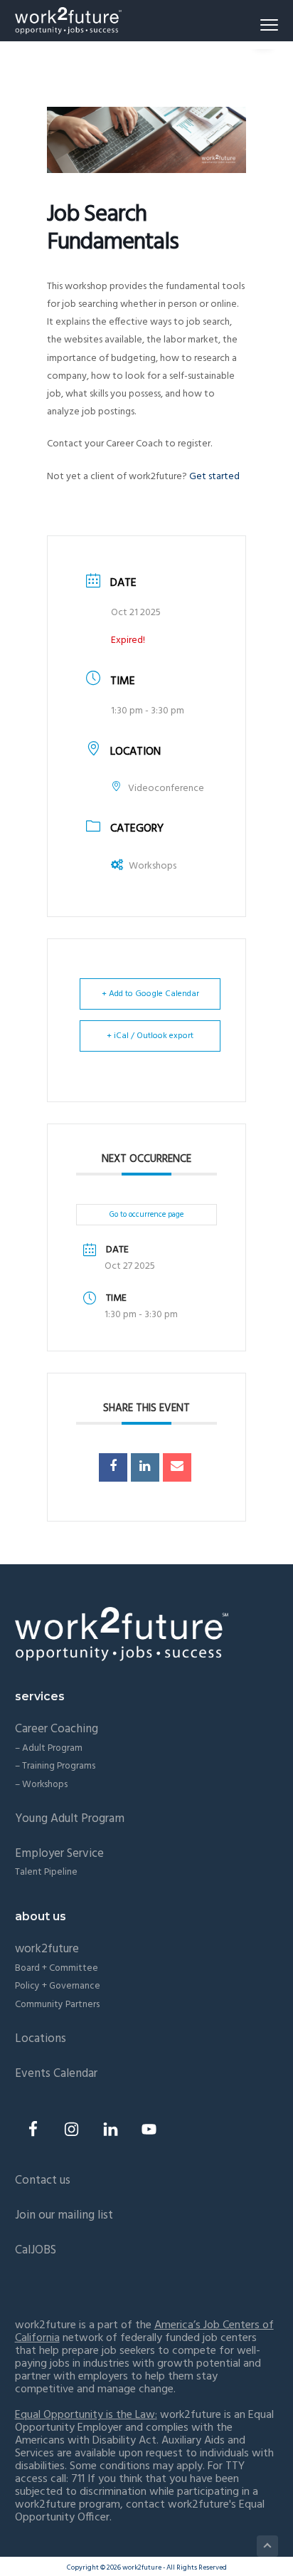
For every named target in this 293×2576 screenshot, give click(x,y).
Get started (214, 477)
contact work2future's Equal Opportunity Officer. (140, 2511)
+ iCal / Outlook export (150, 1036)
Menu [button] (253, 25)
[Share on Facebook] (113, 1467)
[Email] (177, 1467)
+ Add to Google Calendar (150, 994)
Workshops (153, 866)
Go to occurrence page (146, 1215)
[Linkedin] (145, 1467)
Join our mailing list (64, 2215)
